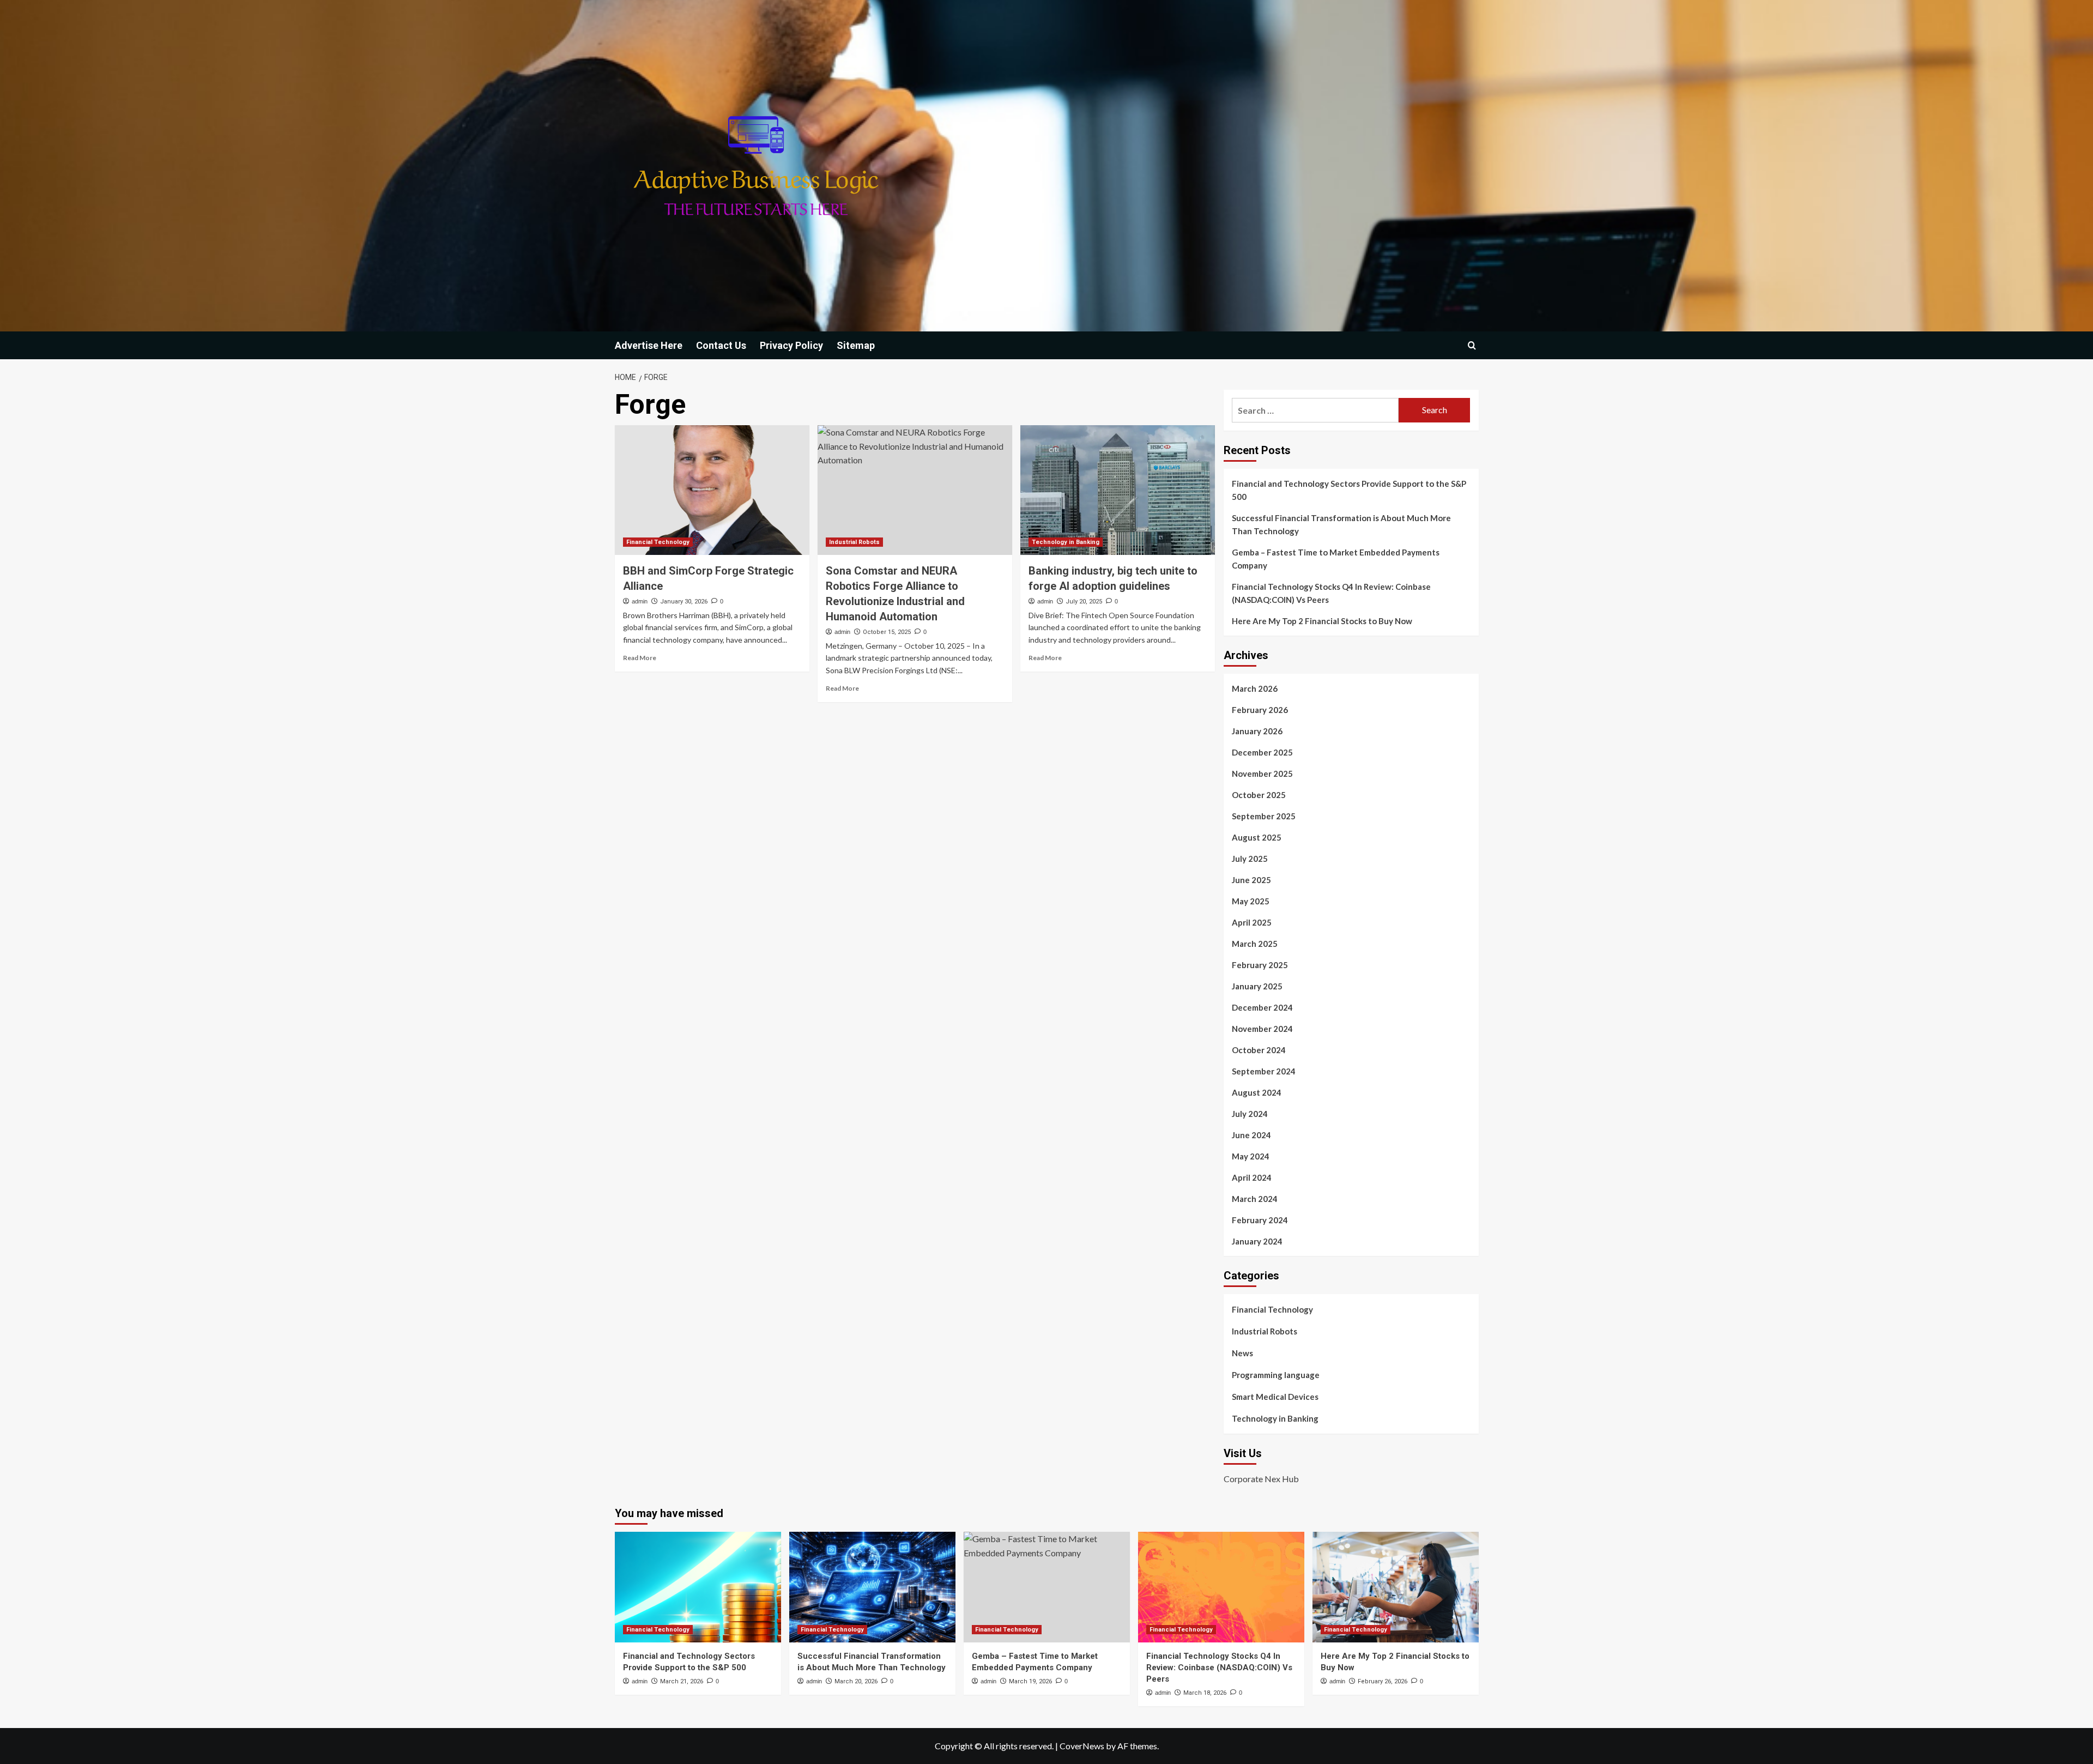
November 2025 (1262, 774)
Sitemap (856, 345)
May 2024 (1251, 1156)
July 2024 (1250, 1114)
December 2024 (1262, 1007)
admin (640, 601)
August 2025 (1257, 837)
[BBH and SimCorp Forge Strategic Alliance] (712, 490)
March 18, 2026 (1205, 1693)
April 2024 (1252, 1177)
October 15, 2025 (887, 632)
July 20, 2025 (1084, 602)
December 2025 (1262, 752)
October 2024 (1259, 1050)
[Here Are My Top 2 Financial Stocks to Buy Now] (1396, 1587)
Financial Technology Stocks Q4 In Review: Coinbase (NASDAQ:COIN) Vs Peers (1331, 593)
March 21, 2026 (682, 1681)
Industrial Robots (854, 542)
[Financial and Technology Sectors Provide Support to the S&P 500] (698, 1587)
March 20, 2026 (856, 1681)
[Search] (1472, 345)
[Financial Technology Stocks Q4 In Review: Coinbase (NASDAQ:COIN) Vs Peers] (1221, 1587)
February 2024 (1260, 1220)
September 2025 (1264, 816)
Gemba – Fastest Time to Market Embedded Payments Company (1336, 559)
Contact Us (721, 345)
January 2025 (1257, 986)
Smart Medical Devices (1275, 1397)
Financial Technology (658, 542)
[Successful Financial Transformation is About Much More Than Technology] (872, 1587)
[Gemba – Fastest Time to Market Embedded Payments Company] (1047, 1587)
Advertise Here (649, 345)
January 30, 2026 (684, 602)
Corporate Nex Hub (1261, 1479)
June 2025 (1251, 880)
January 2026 (1257, 731)
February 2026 (1260, 710)
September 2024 (1264, 1071)
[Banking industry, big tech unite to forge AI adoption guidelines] (1118, 490)
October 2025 (1259, 795)
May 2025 (1251, 901)
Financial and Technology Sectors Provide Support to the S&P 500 (1349, 490)
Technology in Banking (1066, 542)
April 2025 (1252, 922)
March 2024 (1255, 1199)
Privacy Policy (791, 345)
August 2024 (1257, 1092)
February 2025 (1260, 965)
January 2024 (1257, 1241)
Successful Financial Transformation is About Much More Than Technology (1341, 524)
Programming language (1276, 1375)
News (1242, 1353)
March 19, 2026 (1030, 1681)
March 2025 (1255, 944)
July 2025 (1250, 859)
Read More (640, 658)
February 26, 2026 (1383, 1681)
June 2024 (1251, 1135)
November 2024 (1262, 1029)
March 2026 (1255, 688)
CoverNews (1082, 1746)
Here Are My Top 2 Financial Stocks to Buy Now (1322, 621)
